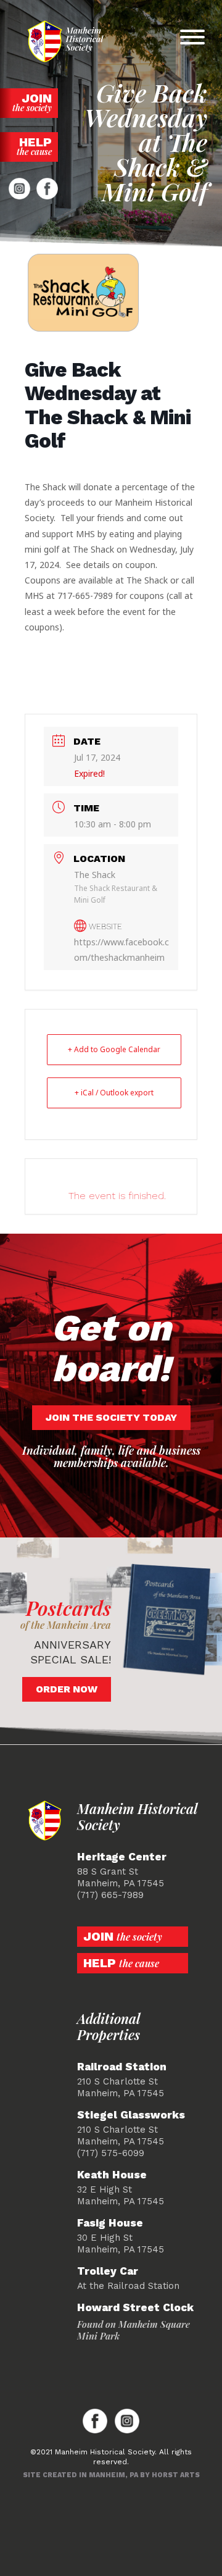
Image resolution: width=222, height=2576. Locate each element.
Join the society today (111, 1417)
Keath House (112, 2175)
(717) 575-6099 (111, 2153)
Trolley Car (108, 2271)
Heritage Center (122, 1857)
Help (34, 146)
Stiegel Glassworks (131, 2115)
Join (32, 102)
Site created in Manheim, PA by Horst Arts (111, 2475)
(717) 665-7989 (110, 1895)
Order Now (67, 1689)
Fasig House (110, 2223)
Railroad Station (122, 2067)
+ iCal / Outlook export (114, 1093)
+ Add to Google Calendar (114, 1049)
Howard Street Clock (135, 2308)
